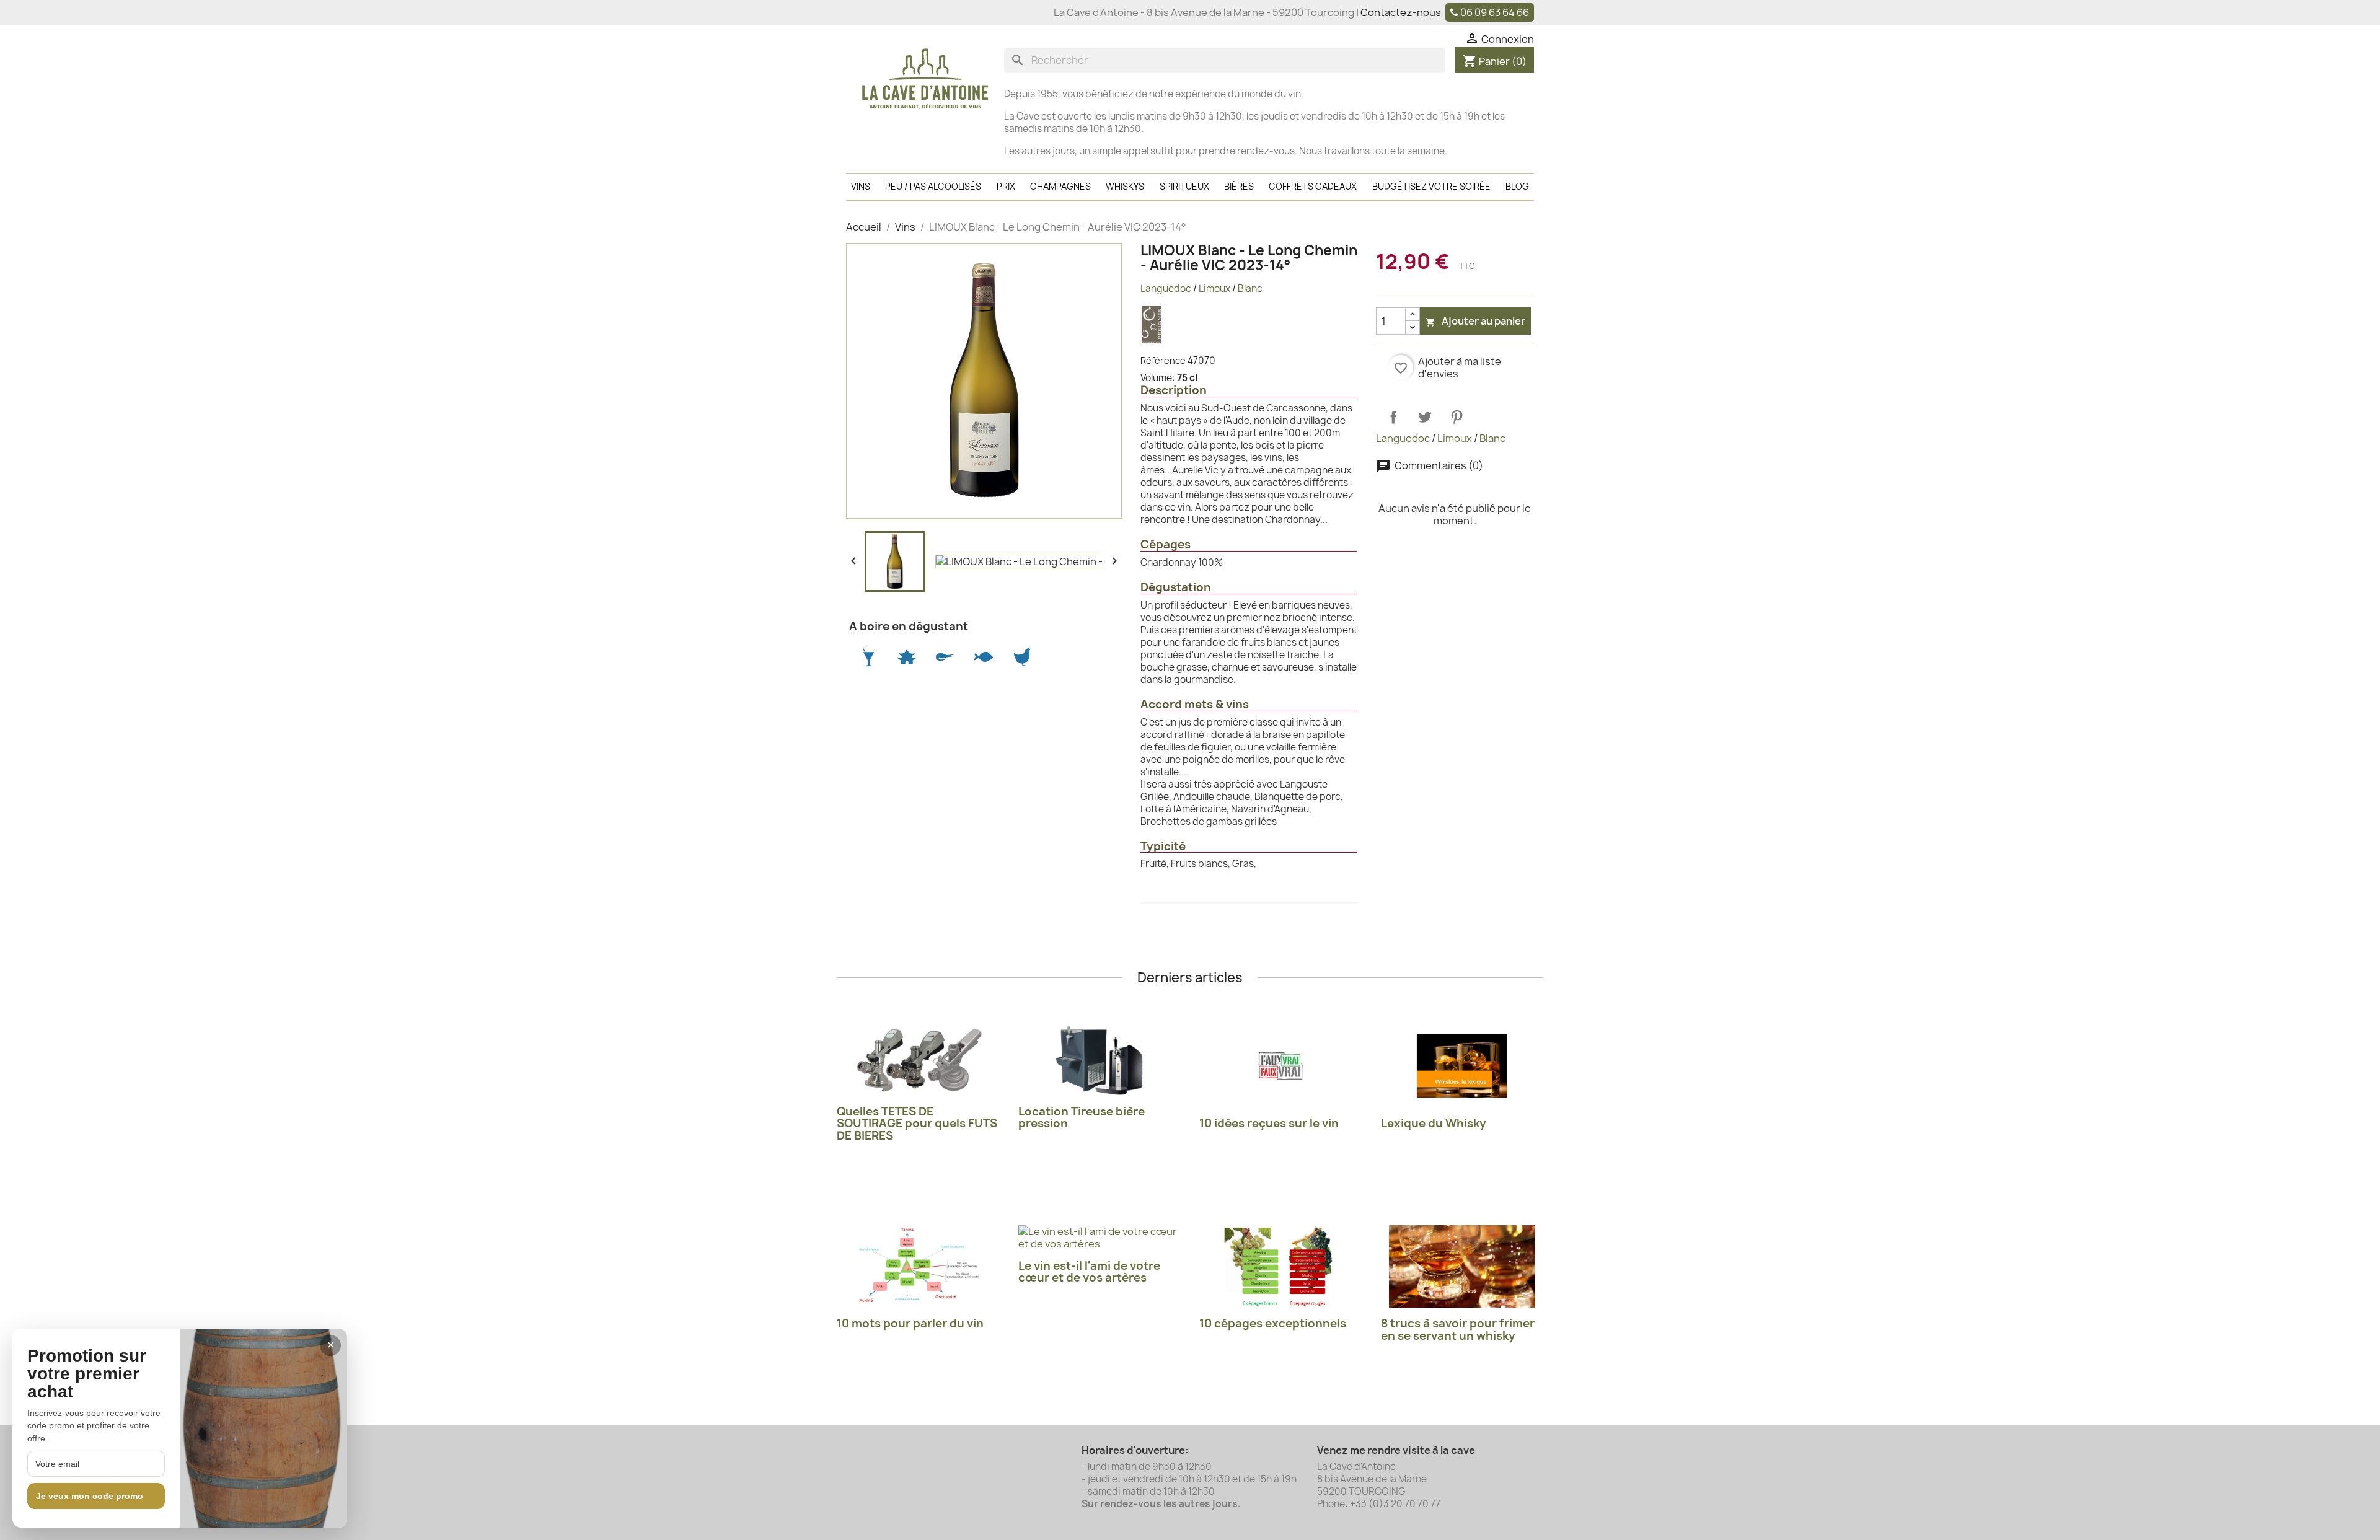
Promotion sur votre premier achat (87, 1374)
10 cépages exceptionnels (1273, 1323)
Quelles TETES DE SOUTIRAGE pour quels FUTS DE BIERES (917, 1124)
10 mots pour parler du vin (910, 1323)
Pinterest (1457, 417)
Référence (1163, 360)
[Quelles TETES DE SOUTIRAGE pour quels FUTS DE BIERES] (918, 1060)
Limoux (1214, 288)
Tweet (1425, 417)
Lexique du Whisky (1434, 1123)
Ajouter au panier (1475, 321)
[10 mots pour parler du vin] (918, 1266)
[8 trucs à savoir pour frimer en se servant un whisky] (1462, 1266)
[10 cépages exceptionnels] (1281, 1266)
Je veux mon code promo (90, 1496)
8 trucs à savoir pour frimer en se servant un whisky (1458, 1330)
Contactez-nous (1401, 12)
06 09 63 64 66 (1495, 12)
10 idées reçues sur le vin (1269, 1123)
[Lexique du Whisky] (1462, 1066)
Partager (1393, 417)
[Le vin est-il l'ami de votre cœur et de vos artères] (1100, 1238)
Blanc (1250, 288)
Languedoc (1166, 288)
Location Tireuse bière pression (1082, 1118)
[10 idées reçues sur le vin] (1281, 1066)
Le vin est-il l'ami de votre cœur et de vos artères (1089, 1272)
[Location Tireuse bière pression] (1100, 1060)
